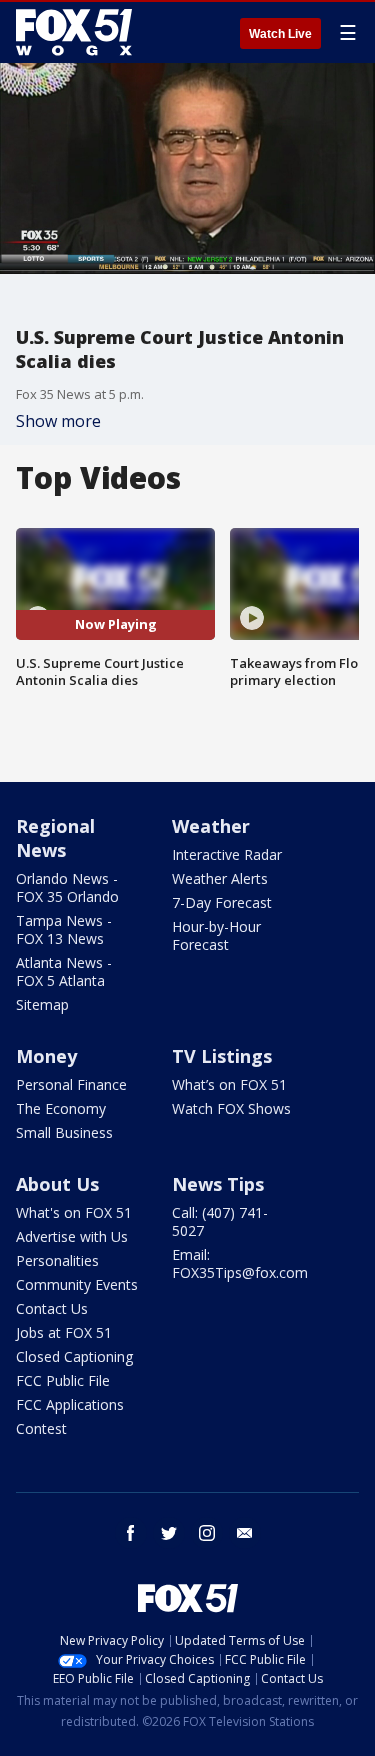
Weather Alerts (220, 878)
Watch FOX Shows (231, 1108)
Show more (58, 421)
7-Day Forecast (222, 902)
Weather (211, 826)
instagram (207, 1533)
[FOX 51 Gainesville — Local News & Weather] (74, 32)
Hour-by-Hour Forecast (216, 935)
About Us (57, 1184)
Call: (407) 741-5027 (220, 1221)
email (245, 1533)
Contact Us (52, 1308)
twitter (169, 1533)
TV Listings (222, 1056)
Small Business (64, 1132)
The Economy (61, 1108)
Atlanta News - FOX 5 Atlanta (64, 971)
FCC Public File (63, 1380)
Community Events (77, 1284)
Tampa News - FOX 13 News (64, 929)
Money (46, 1056)
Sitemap (42, 1004)
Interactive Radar (227, 854)
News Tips (218, 1184)
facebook (131, 1533)
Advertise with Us (72, 1236)
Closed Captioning (74, 1356)
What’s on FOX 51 (229, 1084)
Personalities (57, 1260)
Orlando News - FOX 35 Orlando (67, 887)
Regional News (55, 838)
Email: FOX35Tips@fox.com (240, 1263)
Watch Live (280, 34)
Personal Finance (71, 1084)
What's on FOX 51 (74, 1212)
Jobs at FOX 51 (64, 1332)
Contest (41, 1428)
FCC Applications (70, 1404)
